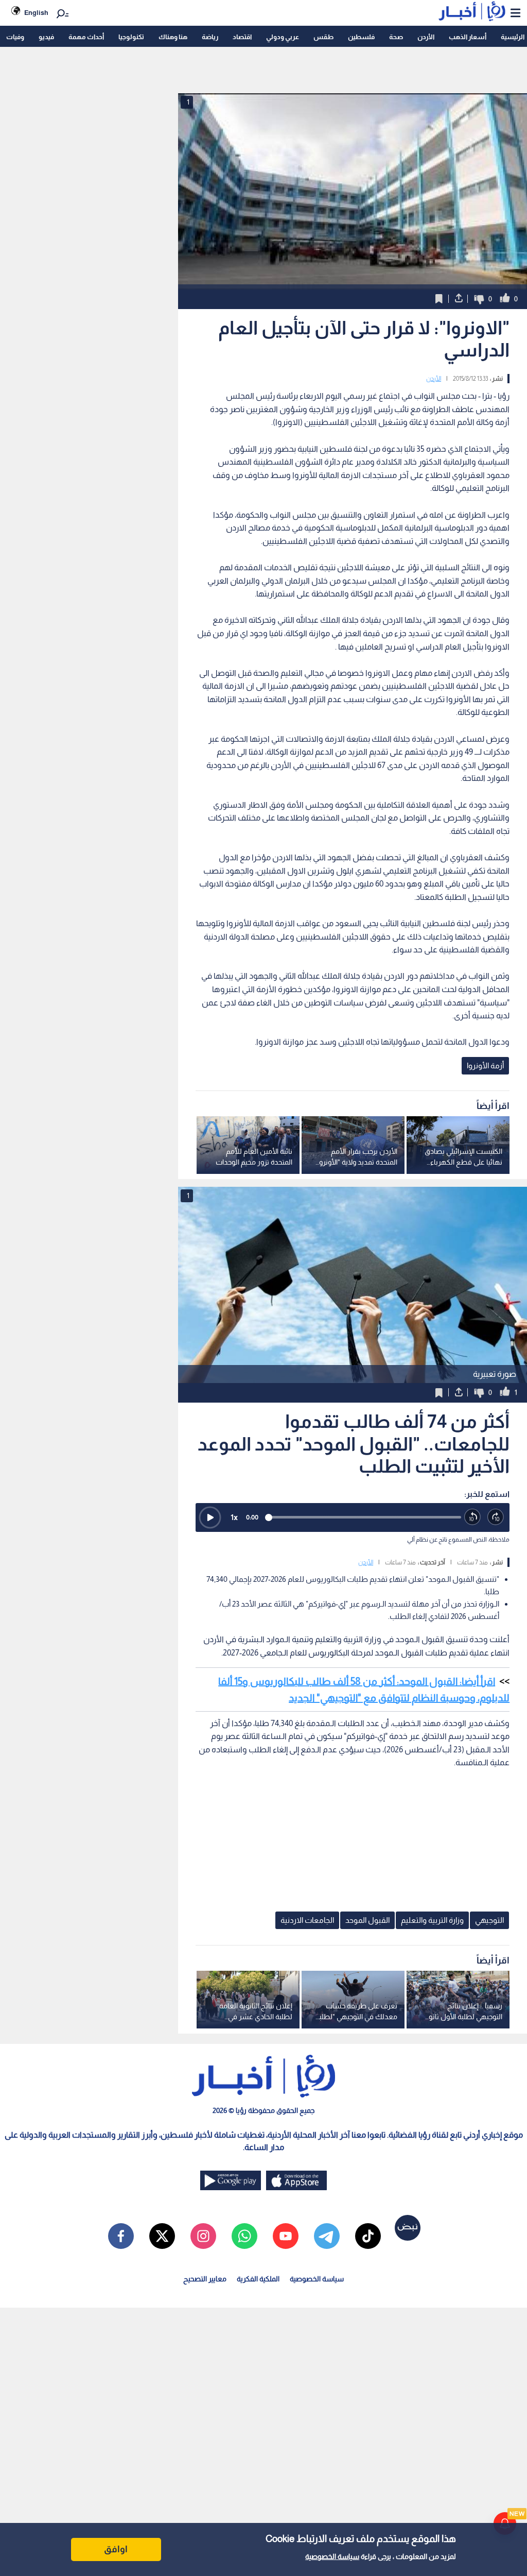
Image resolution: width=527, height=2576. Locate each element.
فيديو (46, 37)
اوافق (116, 2549)
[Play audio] (210, 1517)
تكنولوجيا (131, 37)
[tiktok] (368, 2236)
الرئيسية (513, 37)
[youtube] (286, 2236)
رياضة (210, 37)
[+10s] (496, 1517)
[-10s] (473, 1517)
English (36, 13)
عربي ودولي (283, 37)
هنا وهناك (173, 37)
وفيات (15, 37)
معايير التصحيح (205, 2279)
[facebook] (121, 2236)
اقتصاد (242, 37)
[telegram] (327, 2236)
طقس (323, 37)
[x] (162, 2236)
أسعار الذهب (468, 37)
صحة (396, 37)
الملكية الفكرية (258, 2279)
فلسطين (361, 37)
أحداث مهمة (86, 37)
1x (234, 1517)
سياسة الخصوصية (332, 2556)
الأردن (426, 37)
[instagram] (203, 2236)
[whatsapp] (244, 2236)
